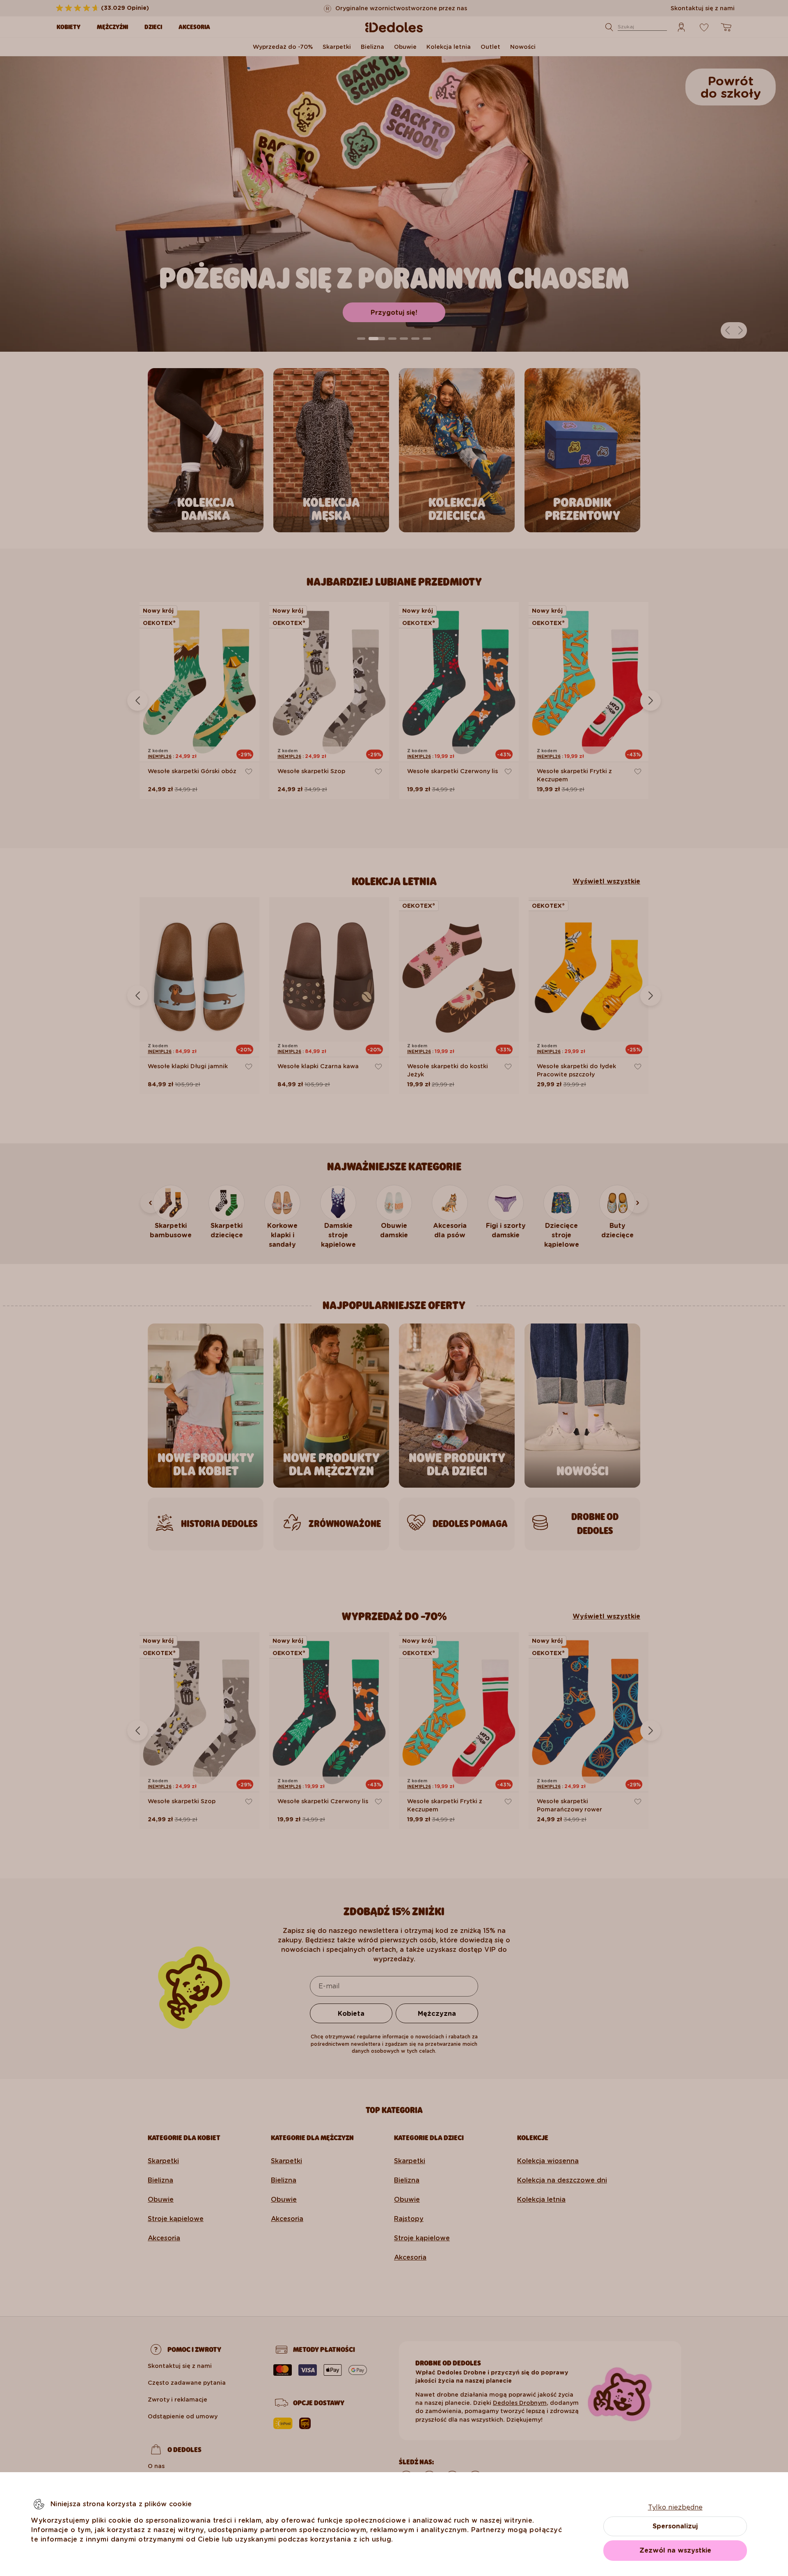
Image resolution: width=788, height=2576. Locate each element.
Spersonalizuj (675, 2526)
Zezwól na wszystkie (675, 2550)
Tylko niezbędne (675, 2507)
